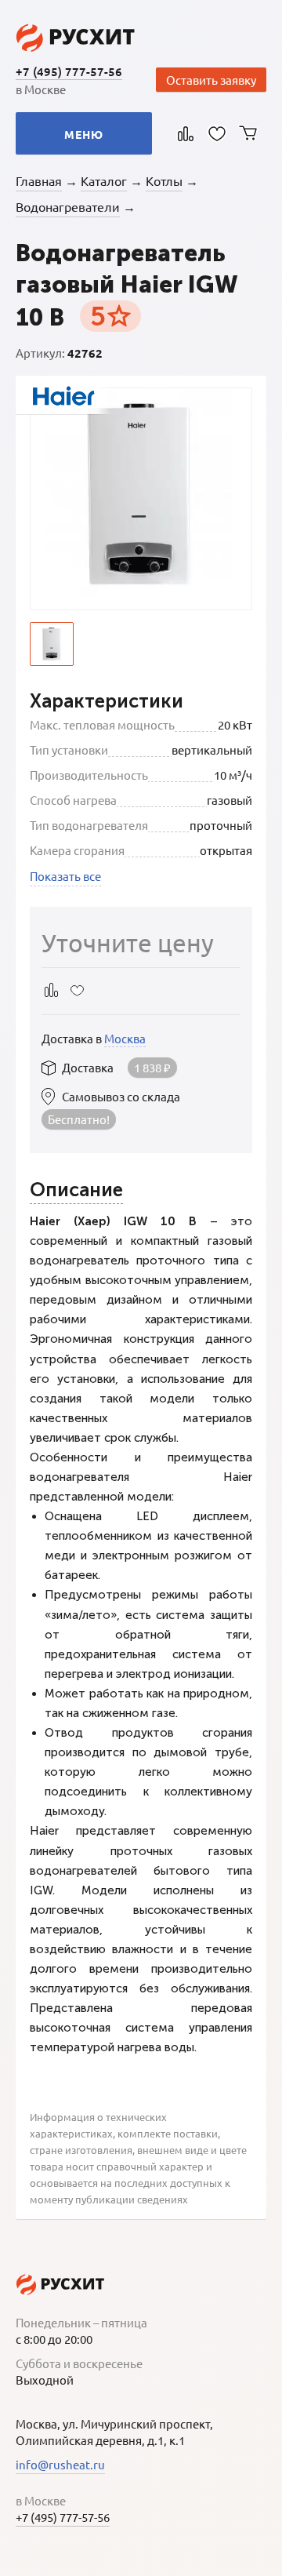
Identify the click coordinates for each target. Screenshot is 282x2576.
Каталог (104, 180)
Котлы (164, 180)
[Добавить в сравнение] (51, 990)
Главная (39, 180)
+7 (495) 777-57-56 (69, 71)
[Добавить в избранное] (77, 990)
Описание (76, 1190)
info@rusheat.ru (60, 2464)
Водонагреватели (68, 206)
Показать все (65, 876)
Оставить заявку (211, 80)
